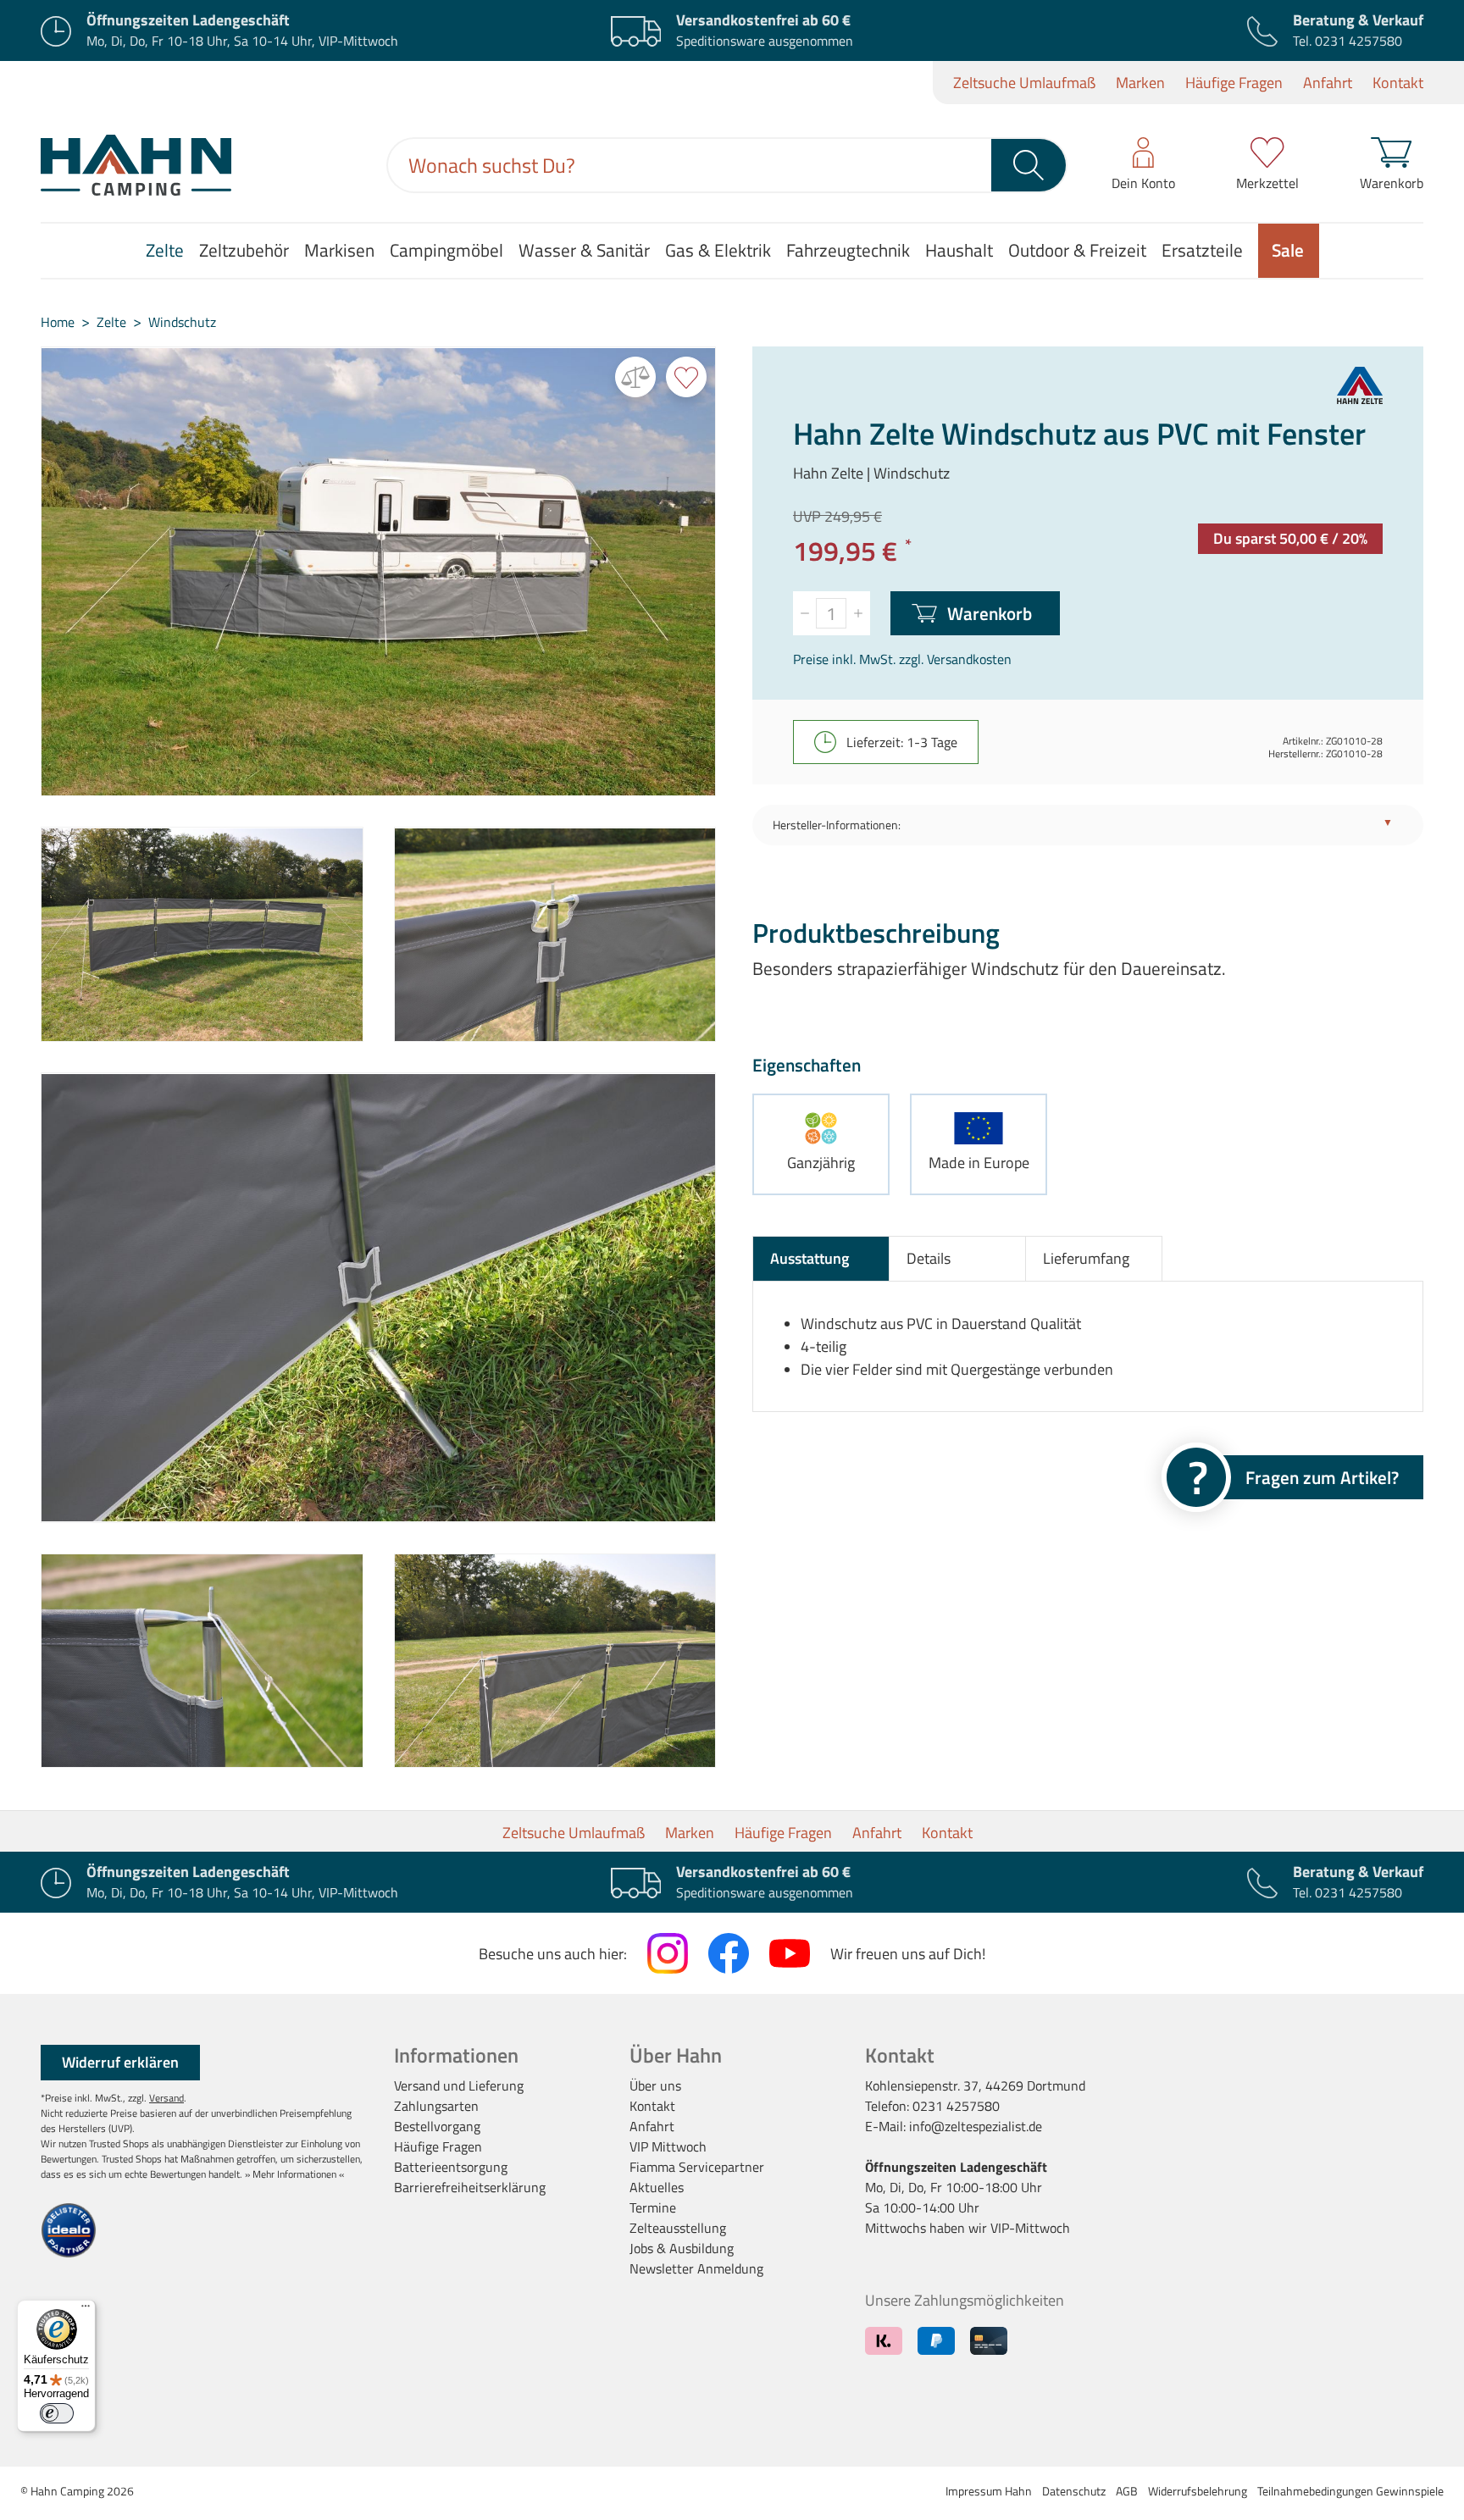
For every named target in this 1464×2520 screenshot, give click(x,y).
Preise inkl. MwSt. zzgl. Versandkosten (902, 659)
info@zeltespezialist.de (976, 2126)
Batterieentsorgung (451, 2167)
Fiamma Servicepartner (697, 2167)
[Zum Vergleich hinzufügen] (635, 377)
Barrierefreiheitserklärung (470, 2187)
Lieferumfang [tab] (1086, 1258)
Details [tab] (929, 1258)
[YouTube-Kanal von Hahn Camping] (790, 1953)
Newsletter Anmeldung (696, 2268)
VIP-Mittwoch (1030, 2228)
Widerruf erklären (120, 2062)
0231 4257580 (1359, 41)
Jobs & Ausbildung (682, 2248)
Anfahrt (1328, 83)
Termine (653, 2207)
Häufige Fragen (1234, 83)
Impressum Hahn (989, 2491)
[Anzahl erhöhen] (858, 613)
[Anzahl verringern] (805, 613)
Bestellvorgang (437, 2126)
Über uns (655, 2085)
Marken (1140, 83)
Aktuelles (657, 2187)
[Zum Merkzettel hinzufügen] (686, 377)
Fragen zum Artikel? (1322, 1477)
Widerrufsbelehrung (1198, 2491)
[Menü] (86, 2310)
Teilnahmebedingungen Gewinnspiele (1350, 2491)
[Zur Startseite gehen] (136, 165)
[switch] (57, 2413)
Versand (166, 2098)
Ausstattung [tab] (810, 1258)
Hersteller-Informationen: (837, 825)
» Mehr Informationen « (294, 2174)
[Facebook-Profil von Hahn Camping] (729, 1953)
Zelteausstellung (678, 2228)
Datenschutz (1074, 2491)
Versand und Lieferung (459, 2085)
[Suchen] (1029, 165)
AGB (1127, 2491)
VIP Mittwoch (668, 2146)
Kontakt (1398, 83)
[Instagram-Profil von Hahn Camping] (668, 1953)
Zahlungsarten (436, 2106)
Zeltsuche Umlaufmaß (1024, 83)
